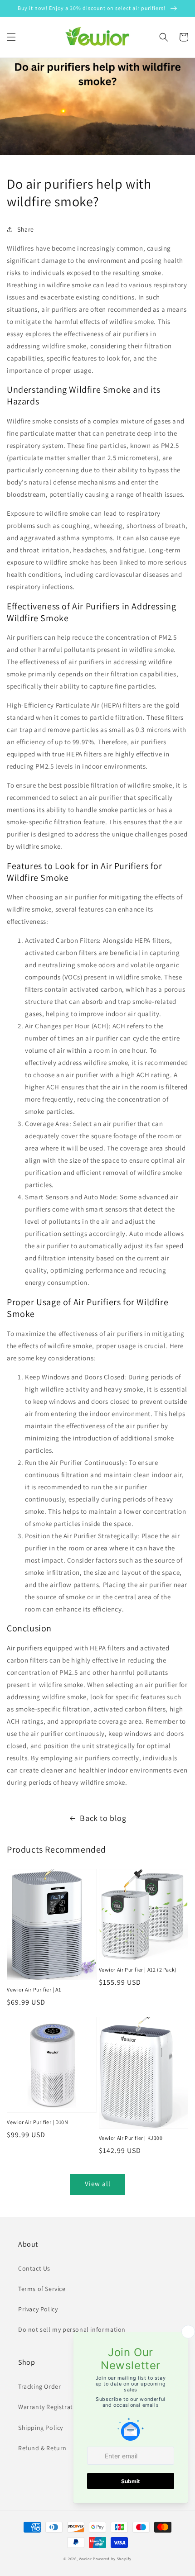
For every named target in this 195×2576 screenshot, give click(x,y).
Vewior (85, 2559)
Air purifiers (25, 1648)
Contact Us (34, 2268)
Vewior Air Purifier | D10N (38, 2122)
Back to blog (103, 1818)
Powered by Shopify (112, 2559)
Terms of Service (42, 2289)
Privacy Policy (38, 2309)
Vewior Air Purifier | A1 (34, 1989)
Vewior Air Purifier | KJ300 (131, 2138)
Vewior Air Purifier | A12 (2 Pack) (138, 1970)
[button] (11, 37)
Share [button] (26, 229)
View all (98, 2184)
